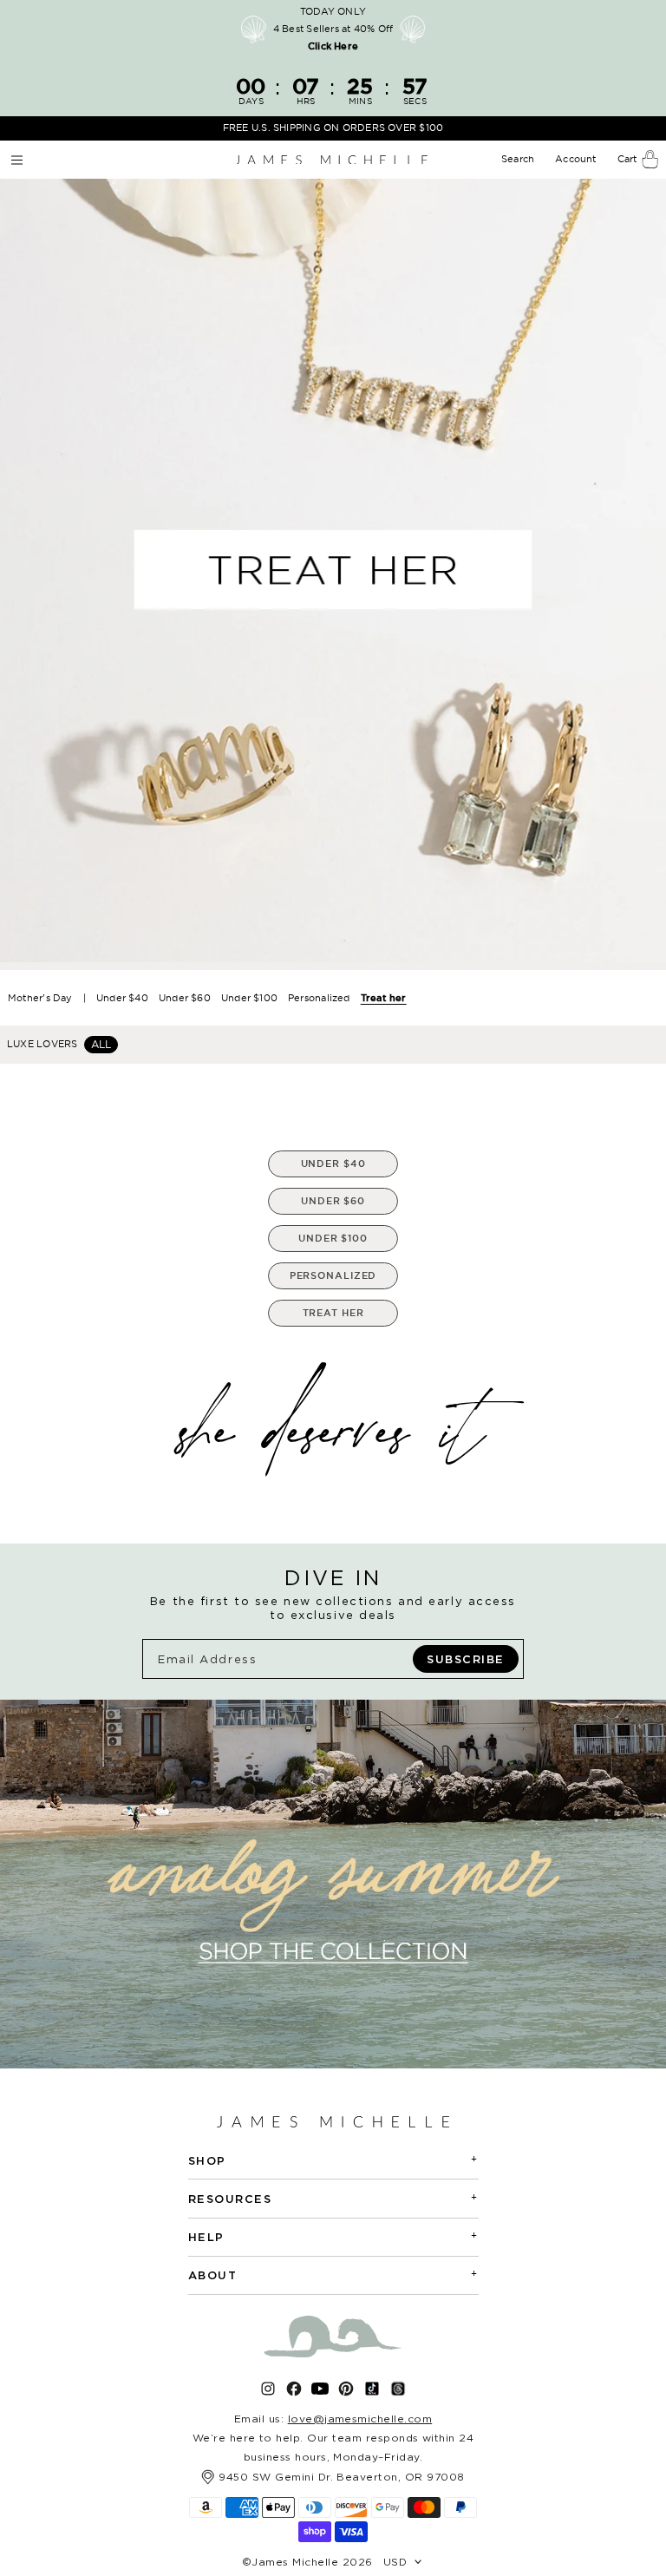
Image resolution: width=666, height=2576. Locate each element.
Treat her (384, 998)
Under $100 (249, 998)
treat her (333, 1313)
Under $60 (185, 998)
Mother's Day (40, 998)
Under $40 (122, 998)
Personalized (319, 998)
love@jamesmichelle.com (360, 2419)
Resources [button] (333, 2198)
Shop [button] (333, 2160)
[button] (519, 160)
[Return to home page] (331, 160)
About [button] (333, 2274)
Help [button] (333, 2236)
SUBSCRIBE (466, 1659)
